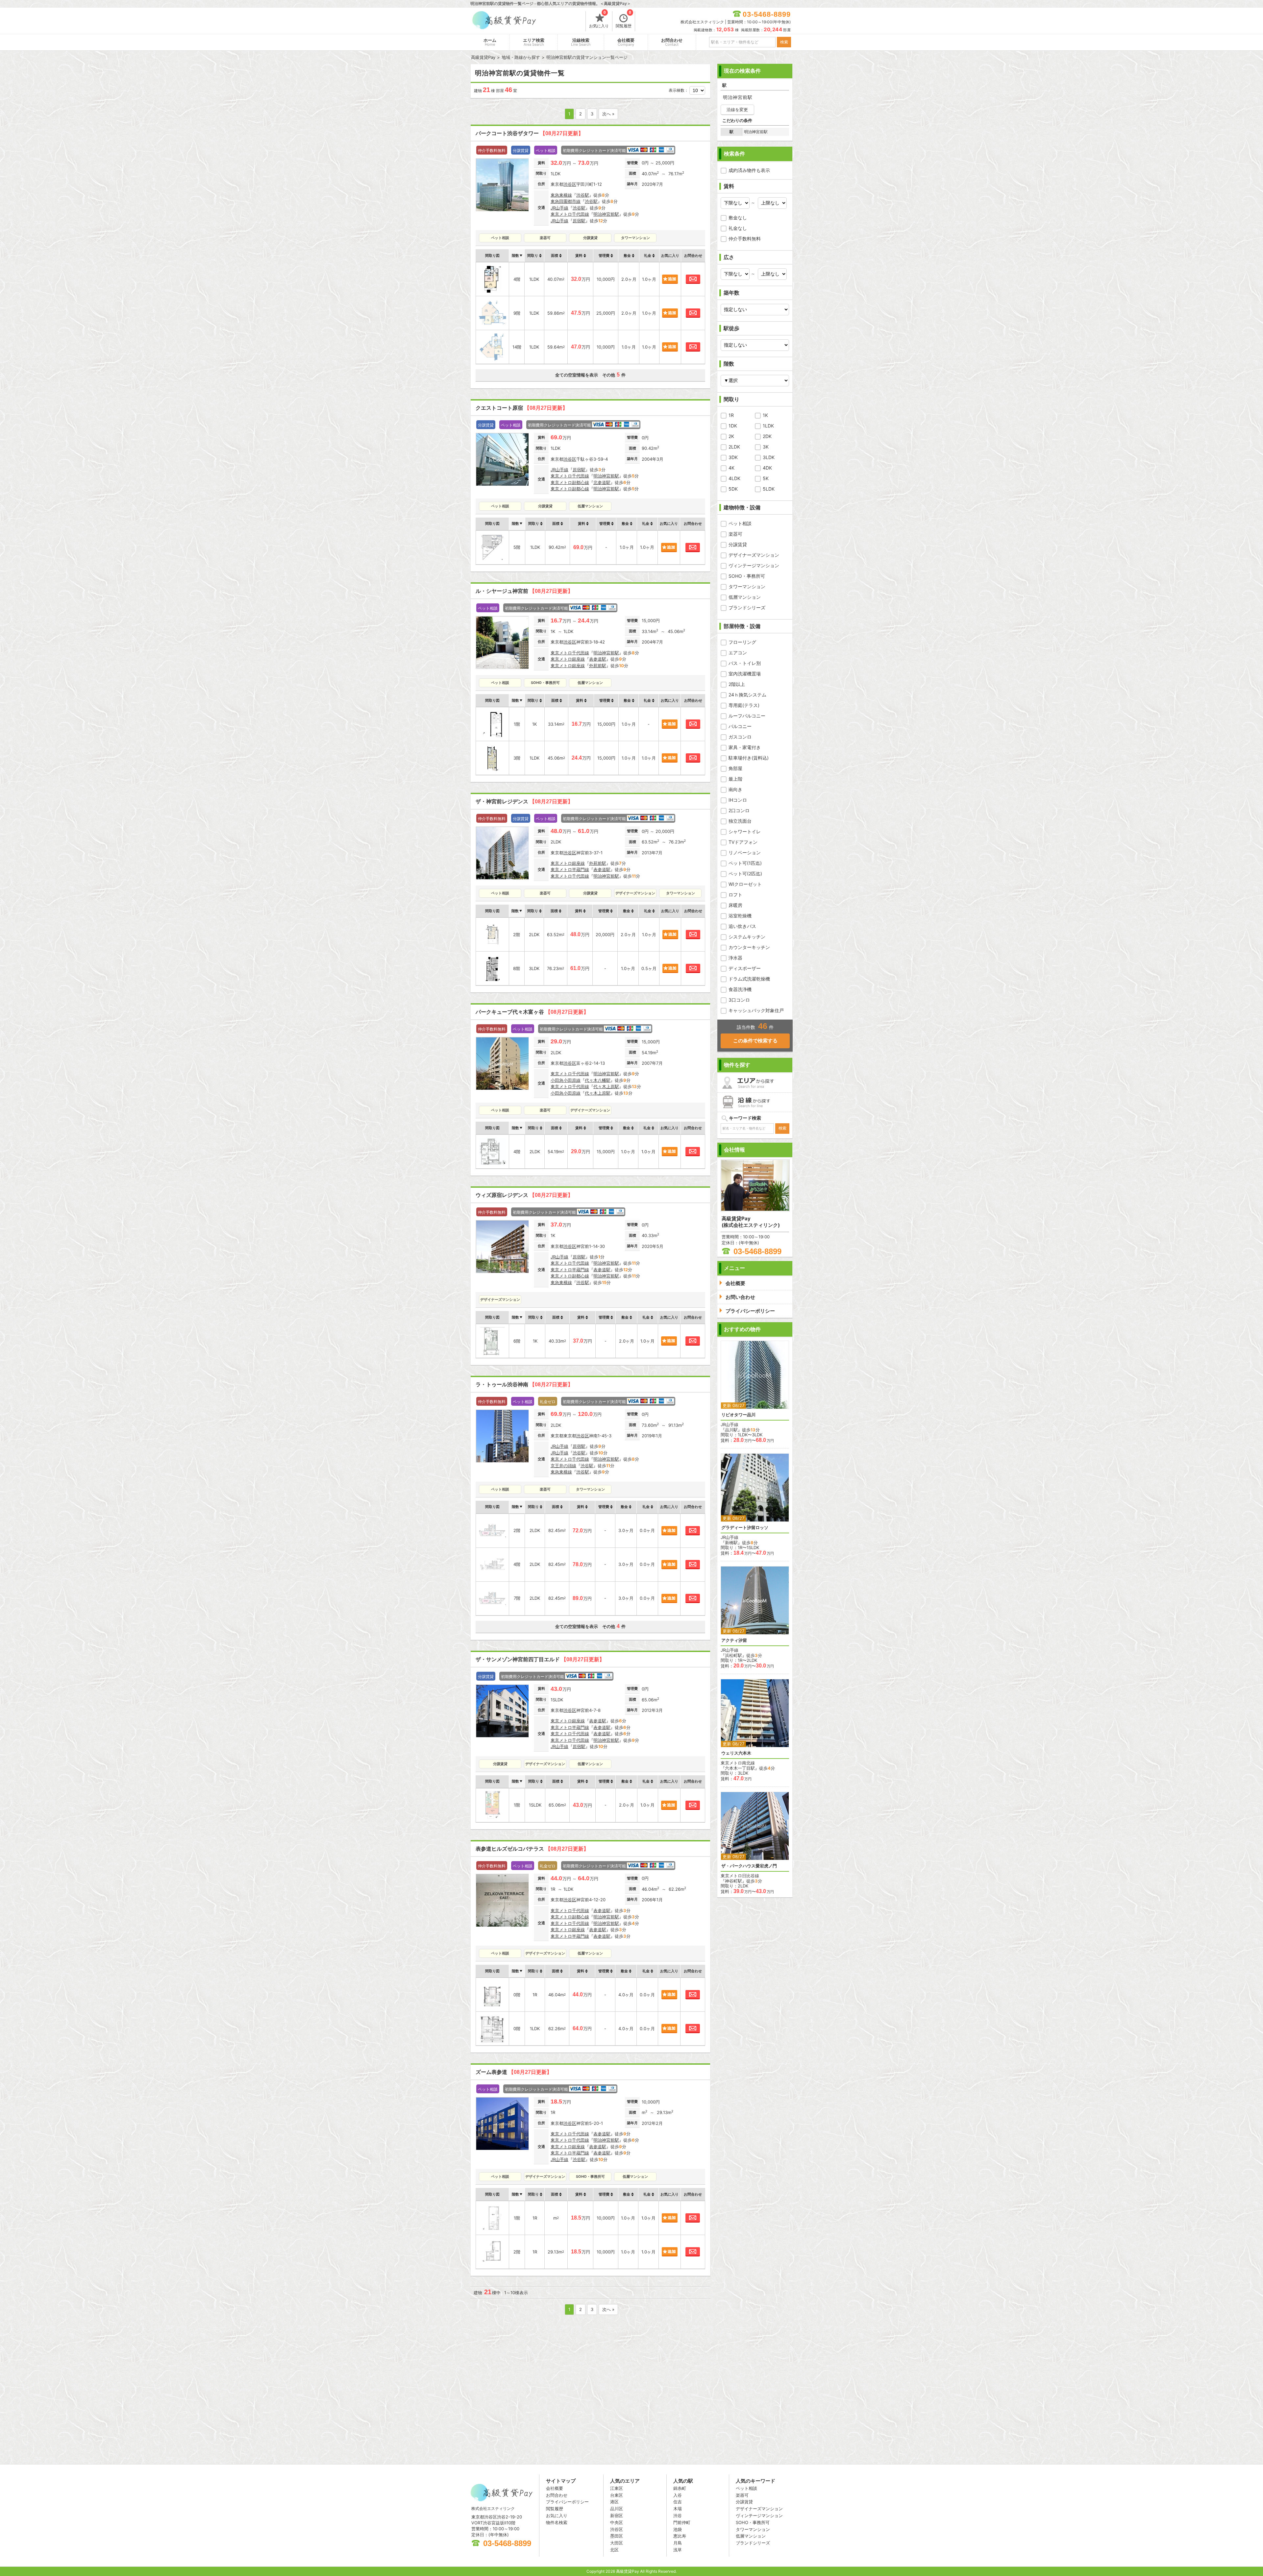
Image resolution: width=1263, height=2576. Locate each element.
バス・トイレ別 (745, 663)
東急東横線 (561, 195)
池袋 (678, 2529)
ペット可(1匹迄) (745, 863)
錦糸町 (680, 2488)
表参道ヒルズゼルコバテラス (532, 1849)
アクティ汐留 (734, 1640)
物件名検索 (557, 2522)
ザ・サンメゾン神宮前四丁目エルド (540, 1659)
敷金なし (738, 218)
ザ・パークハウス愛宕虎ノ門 (749, 1866)
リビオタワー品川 (738, 1415)
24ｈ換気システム (747, 695)
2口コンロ (739, 810)
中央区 (617, 2522)
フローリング (742, 642)
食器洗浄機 (740, 989)
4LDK (734, 478)
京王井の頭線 (563, 1466)
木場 (678, 2509)
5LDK (769, 489)
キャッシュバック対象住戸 (756, 1010)
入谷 (678, 2495)
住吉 (678, 2502)
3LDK (769, 457)
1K (765, 415)
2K (731, 436)
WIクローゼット (745, 884)
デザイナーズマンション (754, 555)
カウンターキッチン (749, 947)
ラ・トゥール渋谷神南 (524, 1385)
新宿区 (617, 2515)
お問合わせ (672, 42)
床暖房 (735, 905)
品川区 (617, 2509)
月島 (678, 2543)
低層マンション (745, 597)
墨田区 (617, 2536)
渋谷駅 (583, 195)
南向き (735, 789)
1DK (733, 426)
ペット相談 (740, 523)
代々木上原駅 (606, 1086)
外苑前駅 (598, 666)
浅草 (678, 2550)
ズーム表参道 (514, 2072)
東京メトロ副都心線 (570, 482)
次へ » (608, 114)
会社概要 (626, 42)
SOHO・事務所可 (747, 576)
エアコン (738, 653)
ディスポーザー (745, 968)
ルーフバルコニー (747, 716)
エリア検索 (534, 42)
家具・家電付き (745, 747)
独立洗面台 (740, 821)
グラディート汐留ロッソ (745, 1528)
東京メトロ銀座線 (568, 659)
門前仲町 (682, 2522)
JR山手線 (559, 208)
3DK (733, 457)
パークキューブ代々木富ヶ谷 (532, 1012)
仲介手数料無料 (745, 239)
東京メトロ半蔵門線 (570, 869)
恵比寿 (680, 2536)
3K (766, 447)
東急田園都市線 (566, 201)
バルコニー (740, 726)
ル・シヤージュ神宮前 (524, 591)
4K (731, 468)
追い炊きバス (742, 926)
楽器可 (735, 534)
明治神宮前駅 (606, 214)
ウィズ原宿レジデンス (524, 1195)
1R (731, 415)
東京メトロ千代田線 (570, 214)
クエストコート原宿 (522, 408)
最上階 (735, 779)
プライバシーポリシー (567, 2502)
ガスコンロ (740, 737)
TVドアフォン (743, 842)
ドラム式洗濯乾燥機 (749, 979)
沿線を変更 (737, 109)
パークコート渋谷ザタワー (530, 133)
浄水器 (735, 958)
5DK (733, 489)
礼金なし (738, 228)
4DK (767, 468)
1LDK (768, 426)
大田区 (617, 2543)
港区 (614, 2502)
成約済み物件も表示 (749, 170)
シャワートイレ (745, 831)
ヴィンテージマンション (754, 565)
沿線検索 (581, 42)
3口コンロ (739, 1000)
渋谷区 (570, 184)
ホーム (490, 42)
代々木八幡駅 (598, 1080)
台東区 (617, 2495)
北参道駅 (602, 482)
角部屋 (735, 768)
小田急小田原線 (566, 1080)
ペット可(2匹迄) (745, 874)
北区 (614, 2550)
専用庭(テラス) (744, 705)
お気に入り (599, 20)
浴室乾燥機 (740, 916)
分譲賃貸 (738, 544)
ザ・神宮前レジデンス (524, 802)
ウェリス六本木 (736, 1753)
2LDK (734, 447)
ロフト (735, 895)
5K (766, 478)
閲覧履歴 (624, 20)
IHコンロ (738, 800)
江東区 (617, 2488)
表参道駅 (598, 659)
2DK (767, 436)
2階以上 (737, 684)
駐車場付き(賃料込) (749, 758)
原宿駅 (579, 221)
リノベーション (745, 852)
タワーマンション (747, 586)
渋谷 (678, 2515)
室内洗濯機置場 (745, 674)
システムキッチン (747, 937)
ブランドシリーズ (747, 608)
